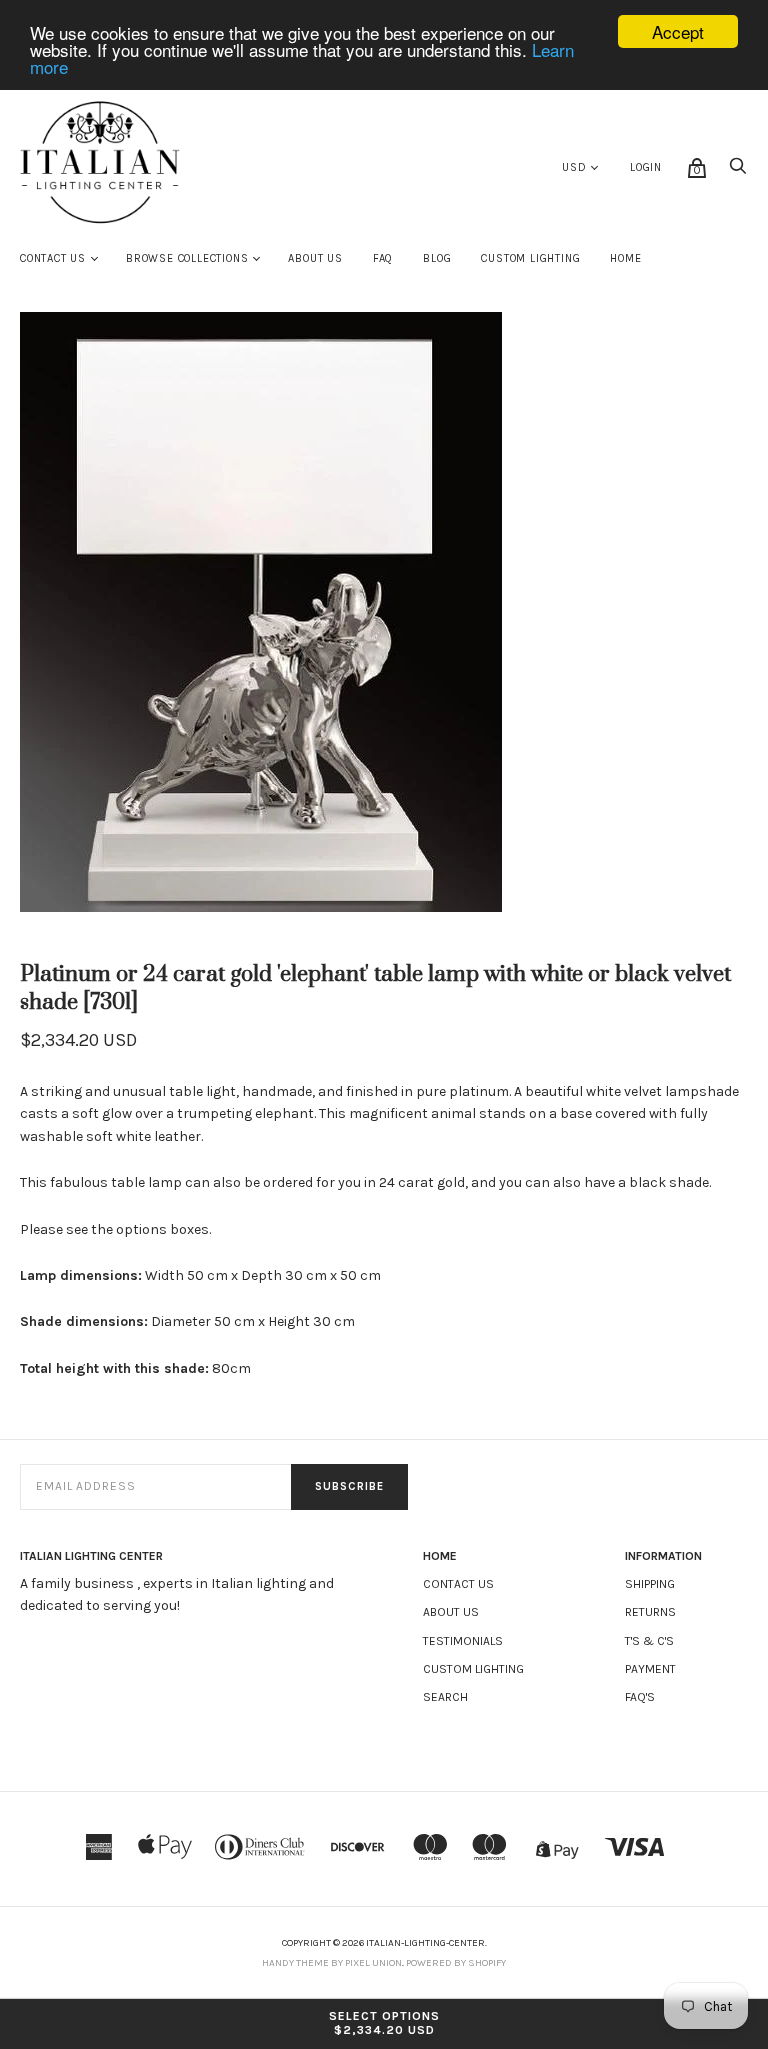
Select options (384, 2023)
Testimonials (463, 1641)
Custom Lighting (530, 258)
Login (646, 167)
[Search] (738, 171)
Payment (650, 1669)
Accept (678, 31)
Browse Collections (187, 258)
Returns (650, 1612)
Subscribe (349, 1486)
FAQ (383, 258)
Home (625, 258)
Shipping (650, 1584)
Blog (437, 258)
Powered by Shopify (456, 1963)
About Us (315, 258)
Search (445, 1697)
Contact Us (53, 258)
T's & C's (649, 1641)
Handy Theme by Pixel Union (332, 1963)
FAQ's (640, 1697)
